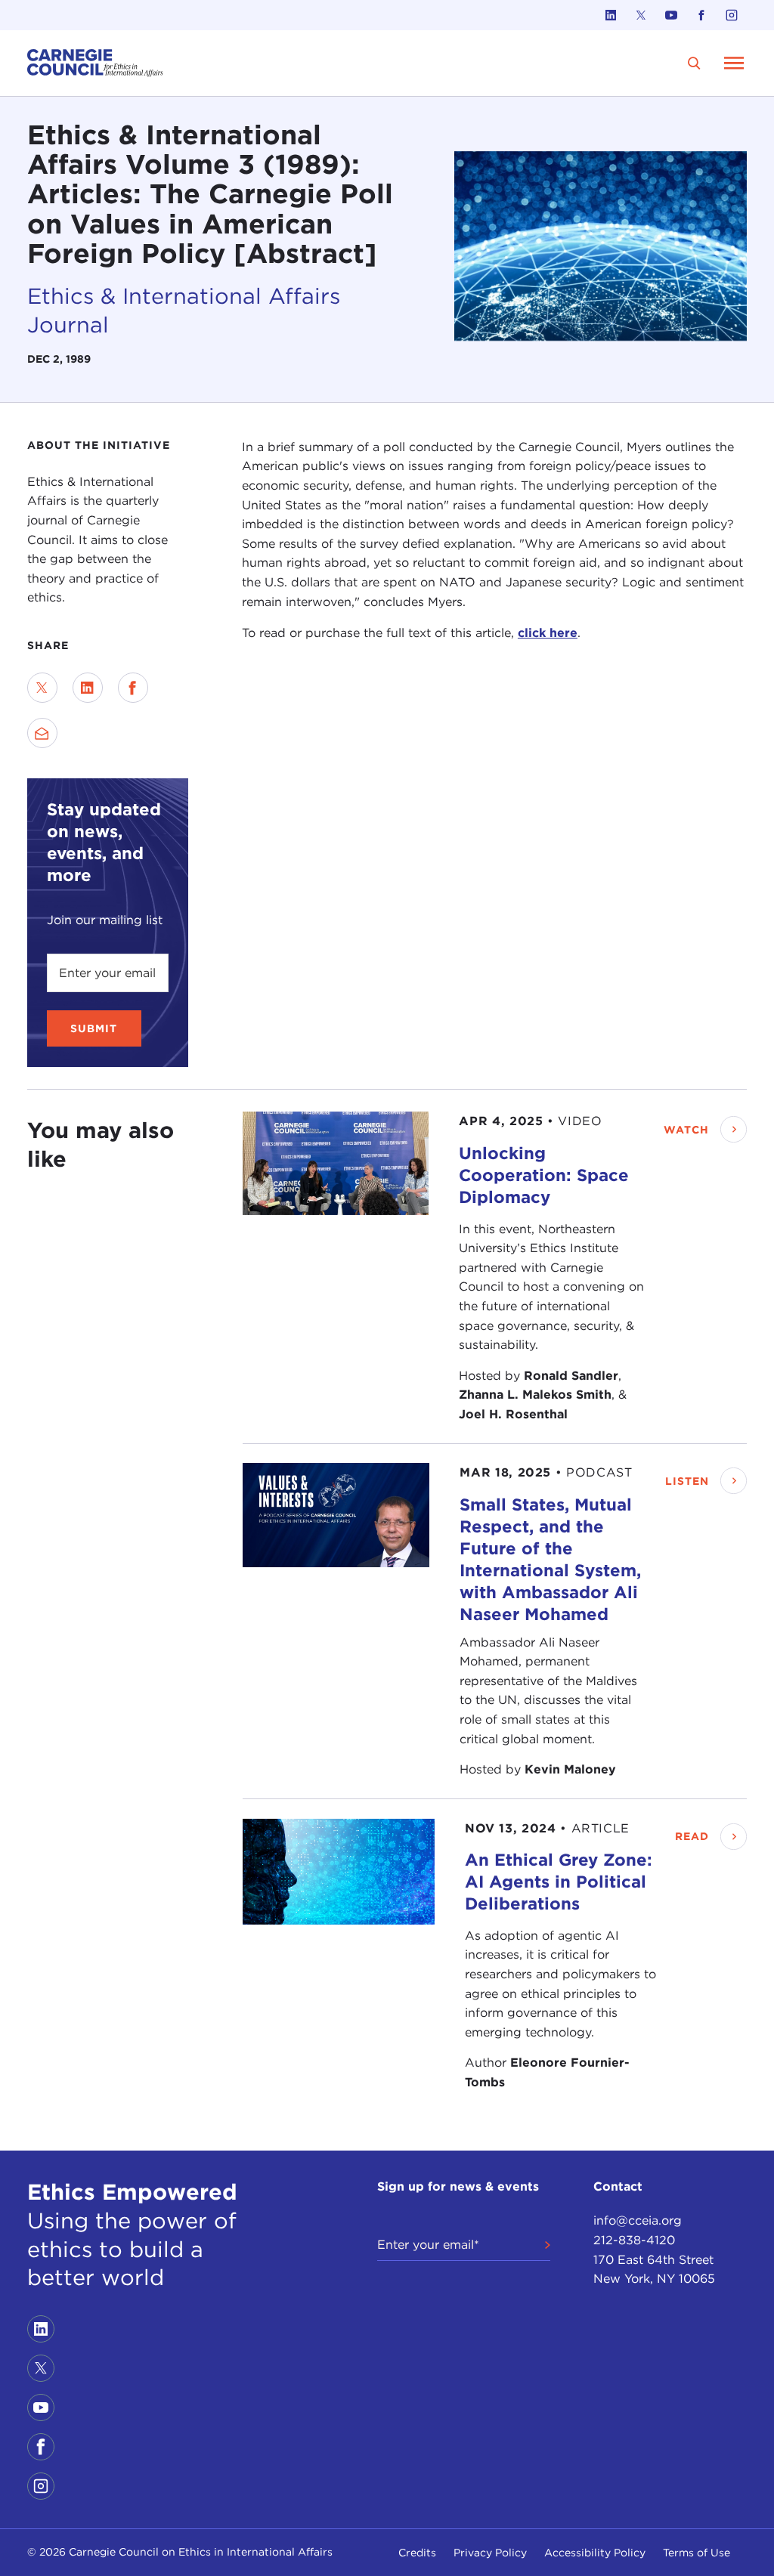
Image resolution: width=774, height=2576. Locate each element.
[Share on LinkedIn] (88, 688)
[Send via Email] (42, 733)
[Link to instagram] (732, 15)
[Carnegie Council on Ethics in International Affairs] (95, 63)
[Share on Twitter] (42, 688)
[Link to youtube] (671, 15)
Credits (417, 2553)
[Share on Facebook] (133, 688)
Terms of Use (697, 2553)
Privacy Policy (490, 2553)
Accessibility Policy (595, 2553)
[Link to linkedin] (611, 15)
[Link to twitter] (641, 15)
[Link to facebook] (701, 15)
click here (548, 633)
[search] (694, 63)
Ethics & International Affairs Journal (184, 310)
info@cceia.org (638, 2220)
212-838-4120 (634, 2240)
